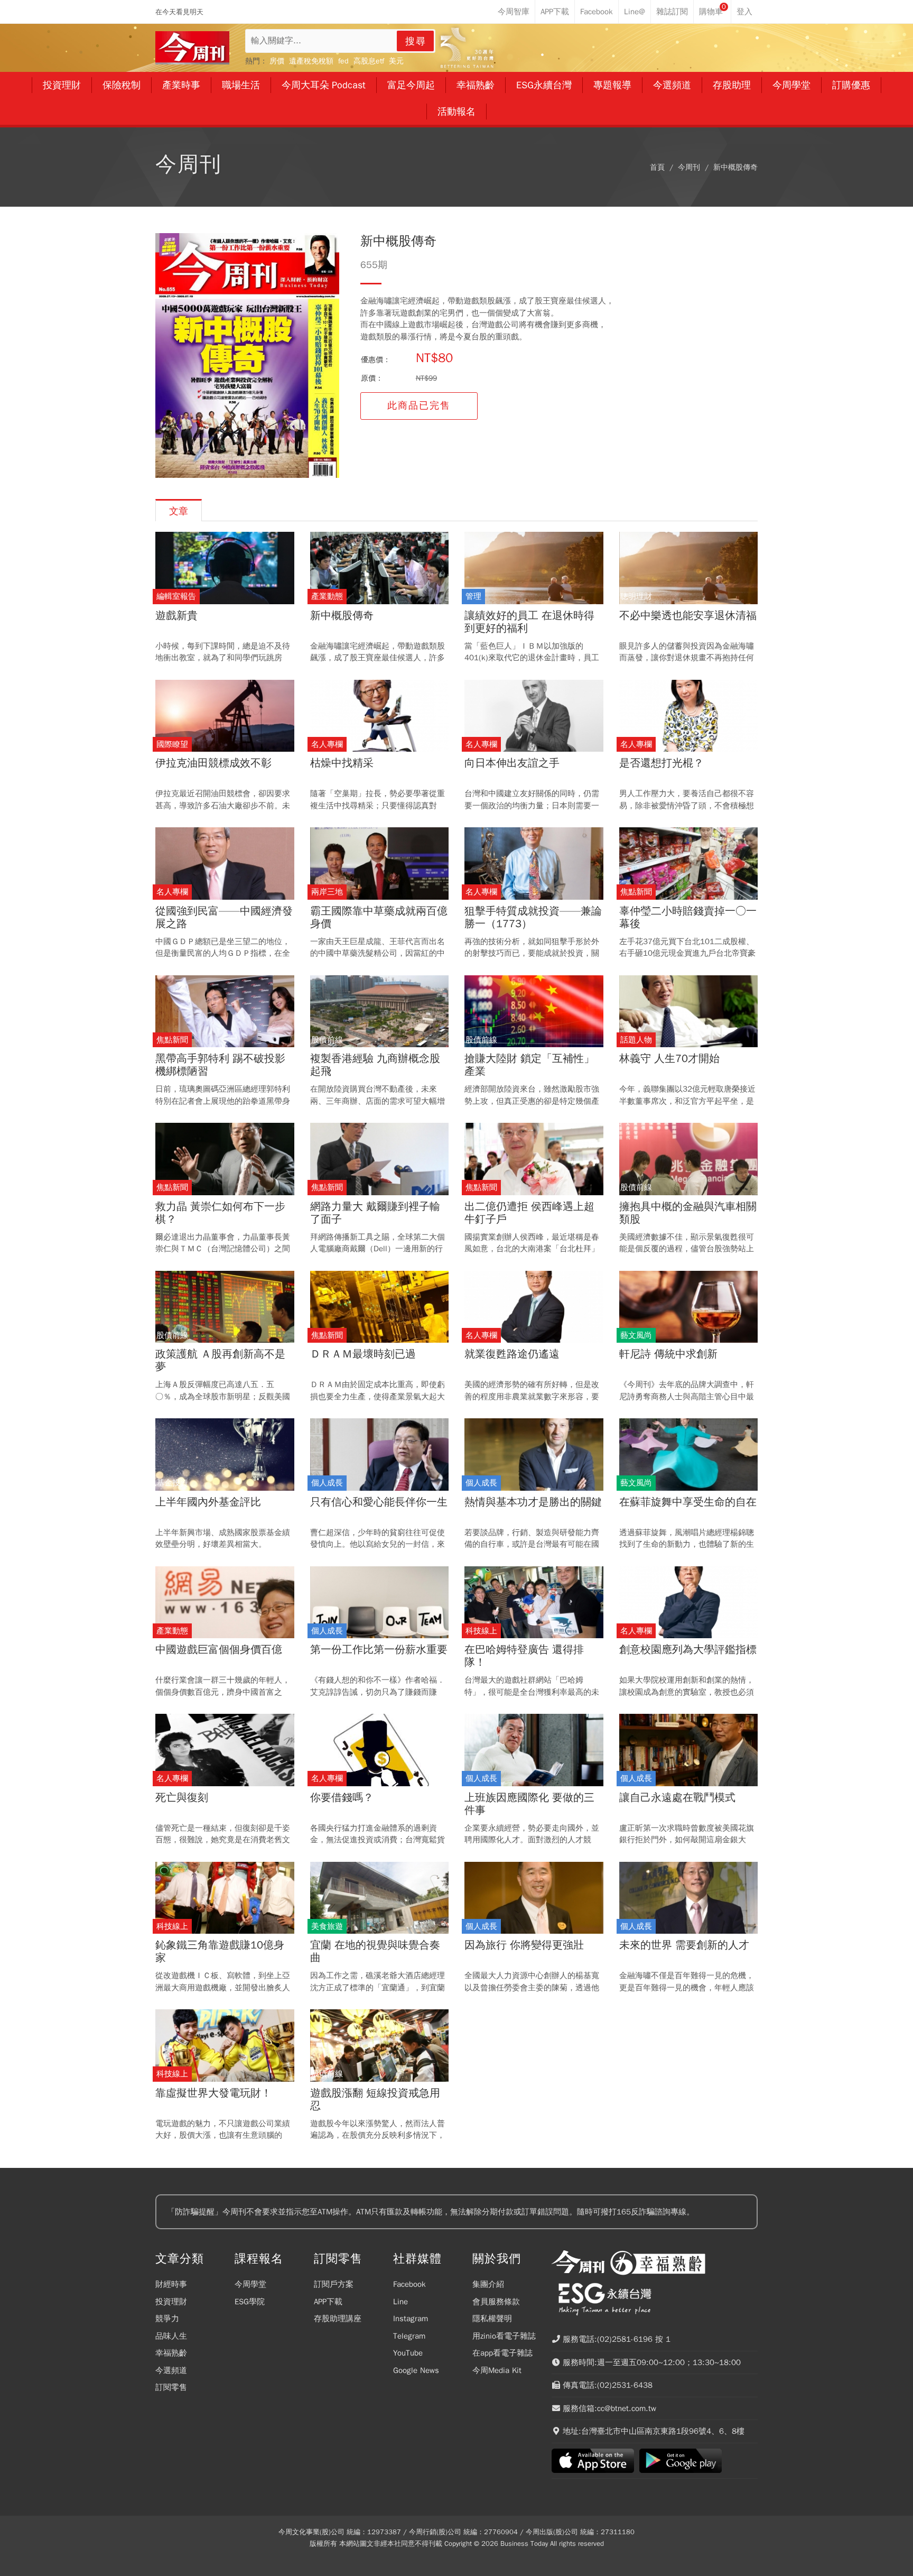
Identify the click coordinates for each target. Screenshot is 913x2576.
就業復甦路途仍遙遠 (512, 1354)
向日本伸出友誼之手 (512, 763)
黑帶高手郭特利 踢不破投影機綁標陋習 (220, 1065)
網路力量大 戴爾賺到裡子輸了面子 (375, 1213)
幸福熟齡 (171, 2353)
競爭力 (167, 2319)
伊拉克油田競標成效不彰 (213, 763)
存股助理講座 (338, 2319)
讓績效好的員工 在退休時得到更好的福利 (529, 622)
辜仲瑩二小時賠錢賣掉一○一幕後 (688, 918)
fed (343, 61)
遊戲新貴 (176, 616)
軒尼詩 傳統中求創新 (668, 1354)
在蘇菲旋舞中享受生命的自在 (688, 1502)
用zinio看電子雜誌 (504, 2336)
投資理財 (171, 2302)
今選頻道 (171, 2370)
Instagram (411, 2319)
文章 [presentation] (179, 511)
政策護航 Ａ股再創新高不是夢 (220, 1361)
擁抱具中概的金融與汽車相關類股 (688, 1213)
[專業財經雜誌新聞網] (192, 48)
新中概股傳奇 (735, 167)
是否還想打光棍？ (662, 763)
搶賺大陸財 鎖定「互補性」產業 (529, 1065)
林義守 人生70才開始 (669, 1059)
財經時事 (171, 2284)
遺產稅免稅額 (311, 61)
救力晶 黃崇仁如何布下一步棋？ (220, 1213)
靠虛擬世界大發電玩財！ (213, 2093)
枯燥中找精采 (342, 763)
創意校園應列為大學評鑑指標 (688, 1650)
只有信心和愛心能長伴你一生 (379, 1502)
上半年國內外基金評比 (208, 1502)
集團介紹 (488, 2284)
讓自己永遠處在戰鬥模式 (677, 1798)
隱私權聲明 (492, 2319)
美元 (396, 61)
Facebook (409, 2284)
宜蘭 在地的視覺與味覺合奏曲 (375, 1952)
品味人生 (171, 2336)
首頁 (657, 167)
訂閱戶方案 (334, 2284)
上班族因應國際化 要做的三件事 (529, 1804)
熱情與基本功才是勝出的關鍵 (533, 1502)
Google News (416, 2370)
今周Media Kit (497, 2370)
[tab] (179, 510)
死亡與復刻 (182, 1798)
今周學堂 (250, 2284)
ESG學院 (250, 2302)
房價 (277, 61)
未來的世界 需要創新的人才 (684, 1945)
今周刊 (689, 167)
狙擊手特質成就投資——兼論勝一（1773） (533, 918)
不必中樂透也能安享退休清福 (688, 616)
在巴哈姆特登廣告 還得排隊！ (524, 1656)
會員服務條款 (496, 2302)
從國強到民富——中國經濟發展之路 (224, 918)
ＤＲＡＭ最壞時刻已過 (363, 1354)
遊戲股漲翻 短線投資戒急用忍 (375, 2100)
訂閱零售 (171, 2387)
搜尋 (416, 41)
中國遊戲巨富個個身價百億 (219, 1650)
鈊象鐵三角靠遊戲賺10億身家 (220, 1952)
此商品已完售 (419, 405)
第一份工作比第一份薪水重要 (379, 1650)
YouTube (408, 2353)
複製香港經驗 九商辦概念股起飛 (375, 1065)
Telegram (409, 2336)
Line (400, 2302)
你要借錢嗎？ (342, 1798)
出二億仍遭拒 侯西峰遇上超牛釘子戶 (529, 1213)
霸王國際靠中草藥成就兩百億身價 (379, 918)
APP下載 (328, 2302)
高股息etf (369, 61)
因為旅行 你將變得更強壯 (524, 1945)
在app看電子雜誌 (502, 2353)
